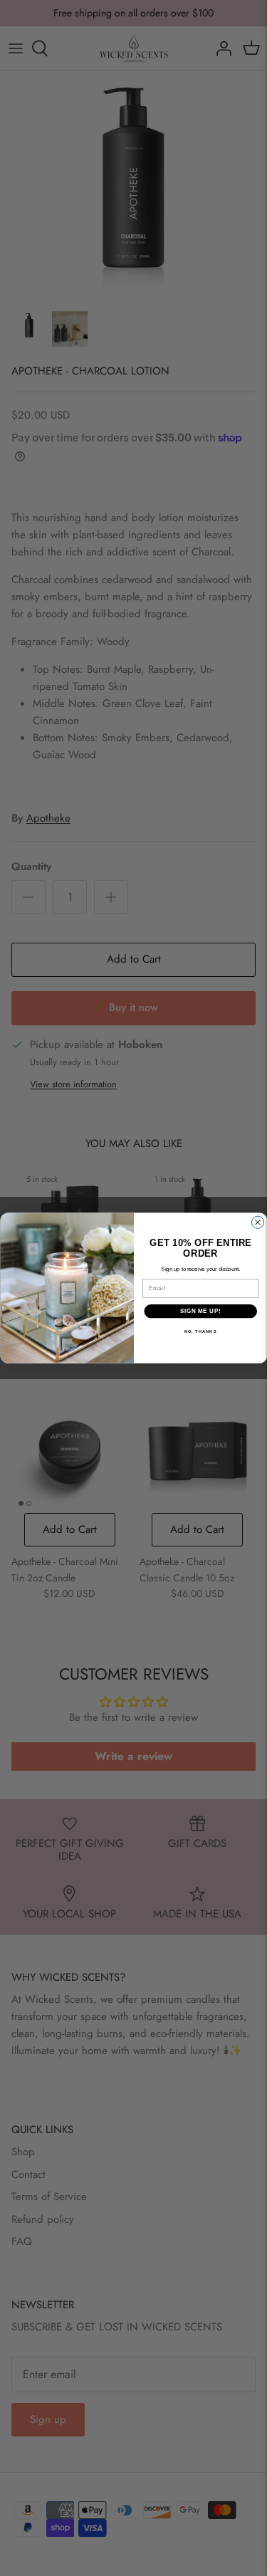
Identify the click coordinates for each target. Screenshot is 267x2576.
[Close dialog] (257, 1222)
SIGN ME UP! (200, 1311)
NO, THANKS (200, 1332)
